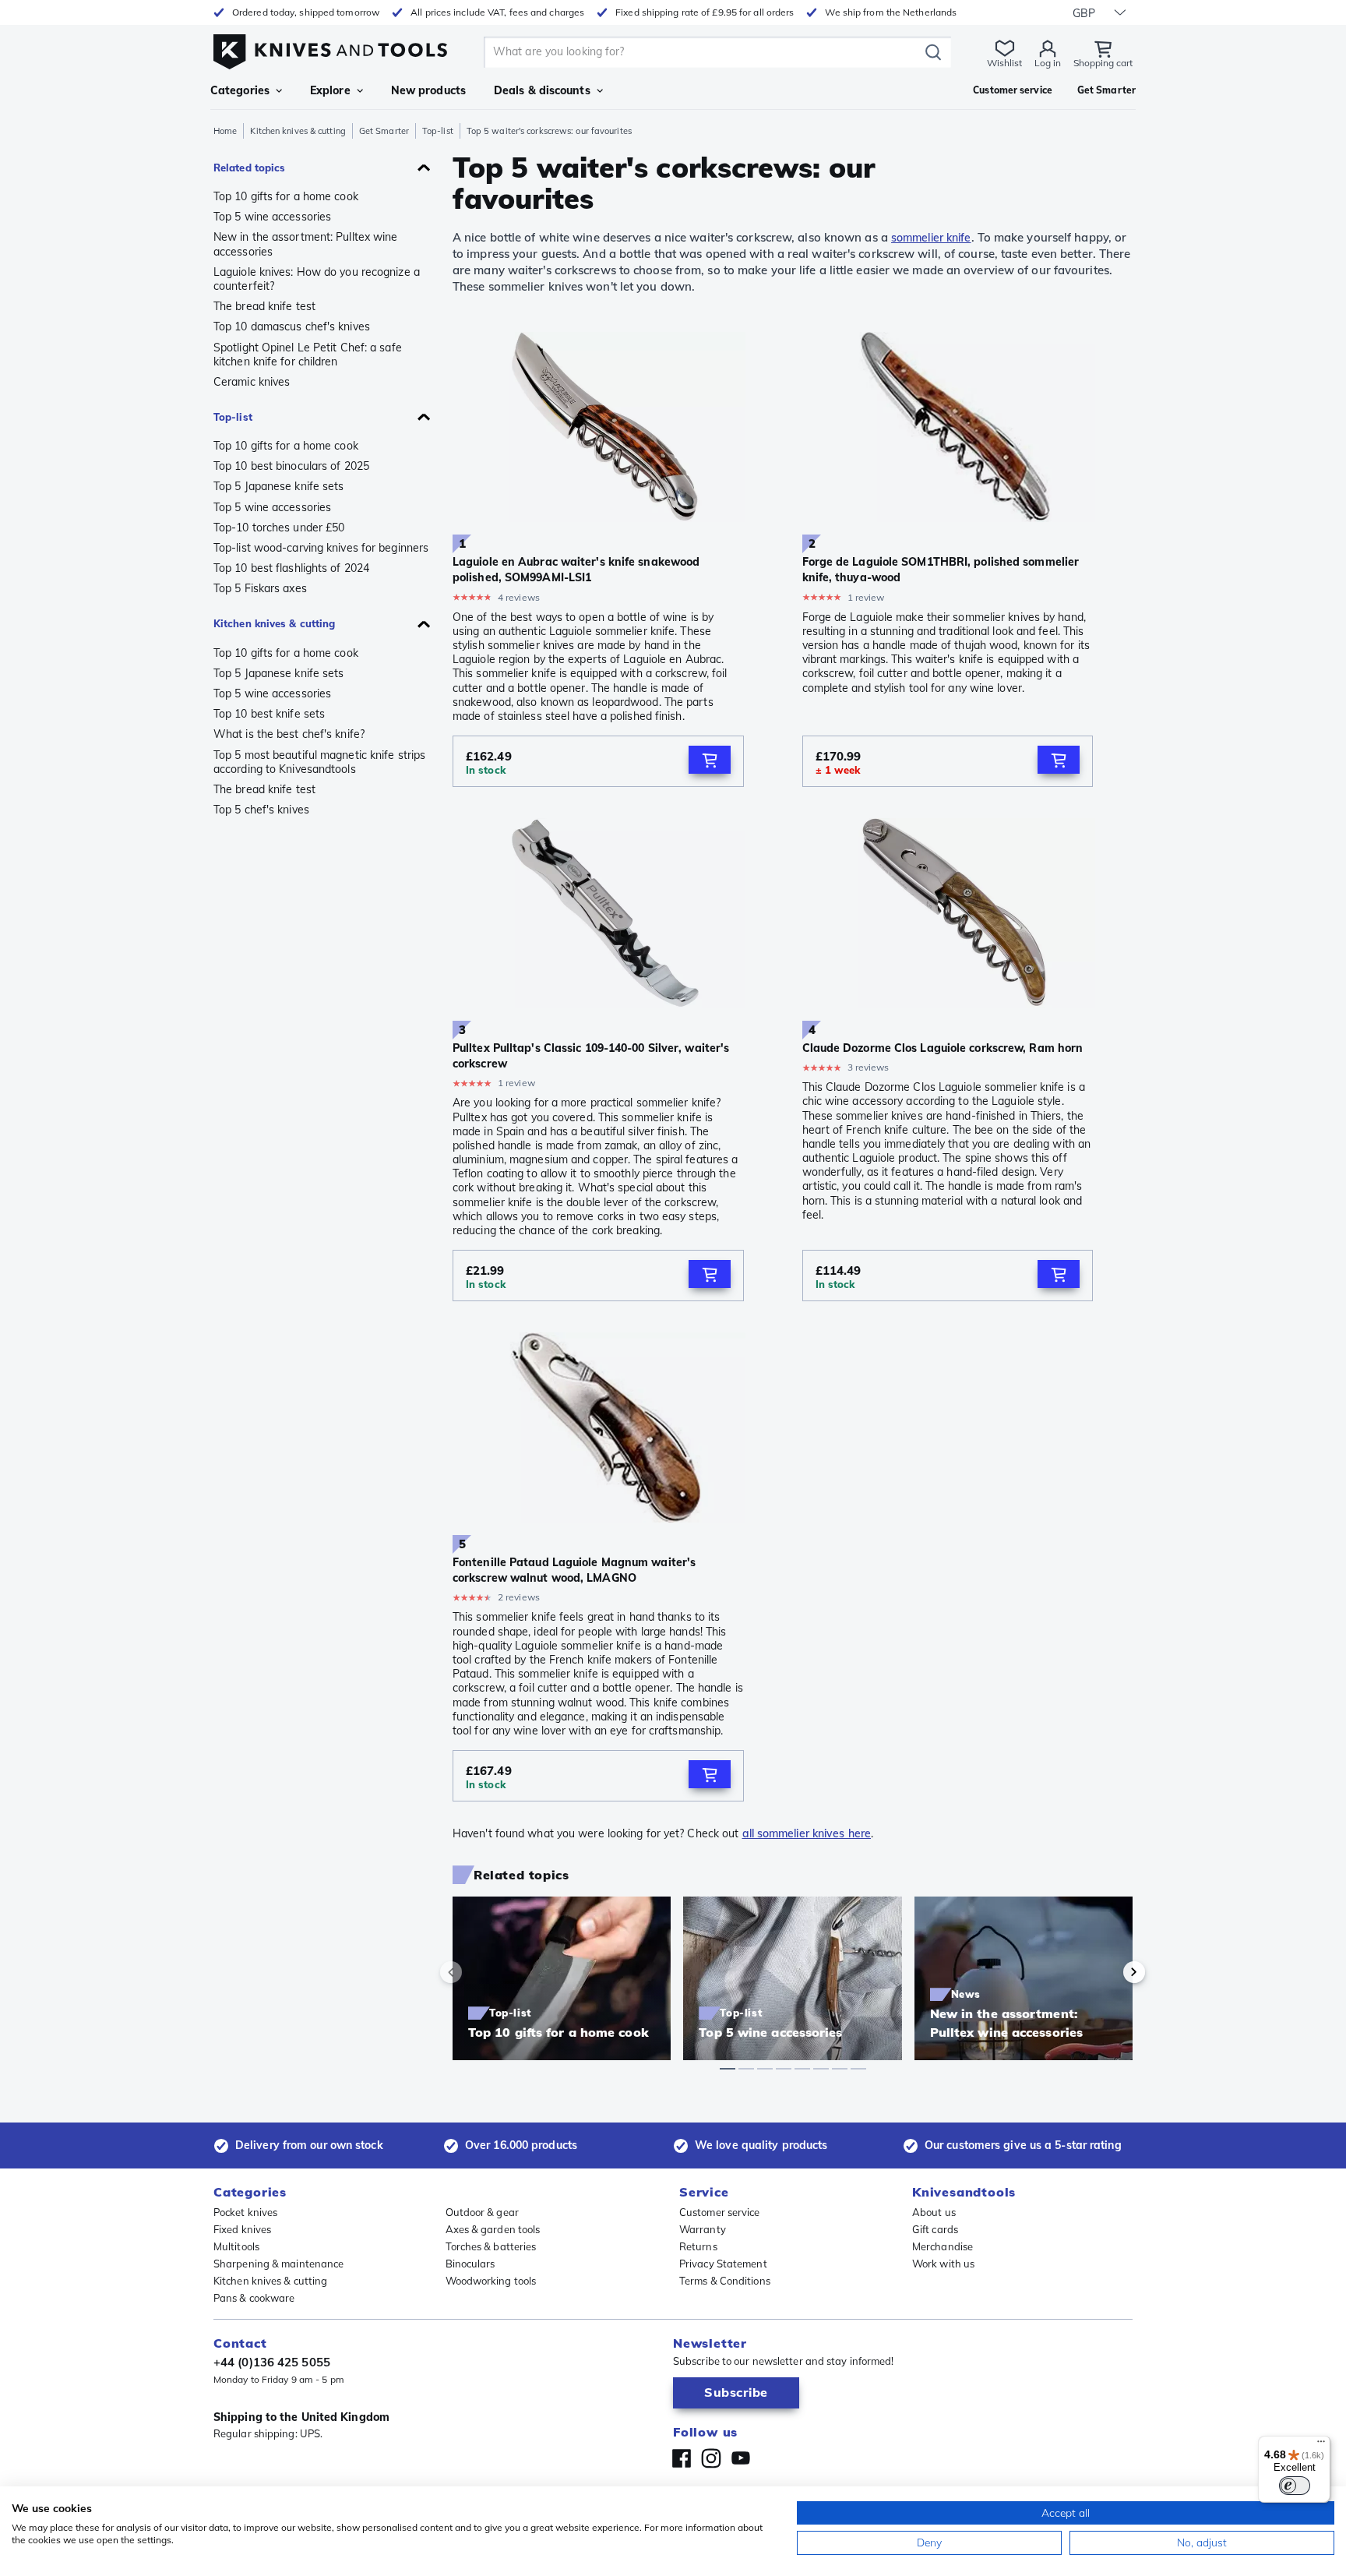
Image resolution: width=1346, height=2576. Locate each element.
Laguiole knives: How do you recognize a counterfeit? (317, 279)
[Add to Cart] (710, 760)
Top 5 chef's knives (261, 810)
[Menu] (1321, 2445)
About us (934, 2212)
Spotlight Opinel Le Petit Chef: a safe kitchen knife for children (308, 355)
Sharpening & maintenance (278, 2264)
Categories (240, 90)
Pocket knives (245, 2212)
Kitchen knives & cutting (298, 131)
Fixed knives (242, 2229)
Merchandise (943, 2246)
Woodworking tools (491, 2281)
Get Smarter (384, 131)
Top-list (438, 131)
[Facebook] (682, 2458)
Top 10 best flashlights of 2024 (291, 568)
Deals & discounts (542, 90)
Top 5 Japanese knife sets (279, 486)
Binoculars (470, 2264)
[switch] (1295, 2486)
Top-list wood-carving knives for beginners (321, 548)
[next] (1108, 1972)
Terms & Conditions (725, 2281)
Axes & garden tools (493, 2229)
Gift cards (935, 2229)
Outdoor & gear (482, 2212)
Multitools (236, 2246)
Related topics (249, 168)
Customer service (720, 2212)
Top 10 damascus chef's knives (292, 326)
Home (225, 131)
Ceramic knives (252, 382)
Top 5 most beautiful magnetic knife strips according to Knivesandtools (319, 762)
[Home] (330, 48)
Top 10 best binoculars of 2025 (291, 466)
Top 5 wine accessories (272, 217)
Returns (698, 2246)
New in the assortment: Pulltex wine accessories (306, 244)
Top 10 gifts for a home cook (286, 196)
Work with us (943, 2264)
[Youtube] (741, 2458)
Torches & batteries (491, 2246)
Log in (1048, 63)
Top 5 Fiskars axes (260, 588)
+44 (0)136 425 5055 (272, 2362)
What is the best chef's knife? (289, 734)
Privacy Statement (723, 2264)
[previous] (477, 1972)
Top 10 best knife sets (269, 714)
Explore (330, 90)
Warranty (703, 2229)
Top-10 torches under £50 (279, 528)
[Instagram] (711, 2458)
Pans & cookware (254, 2298)
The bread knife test (264, 306)
